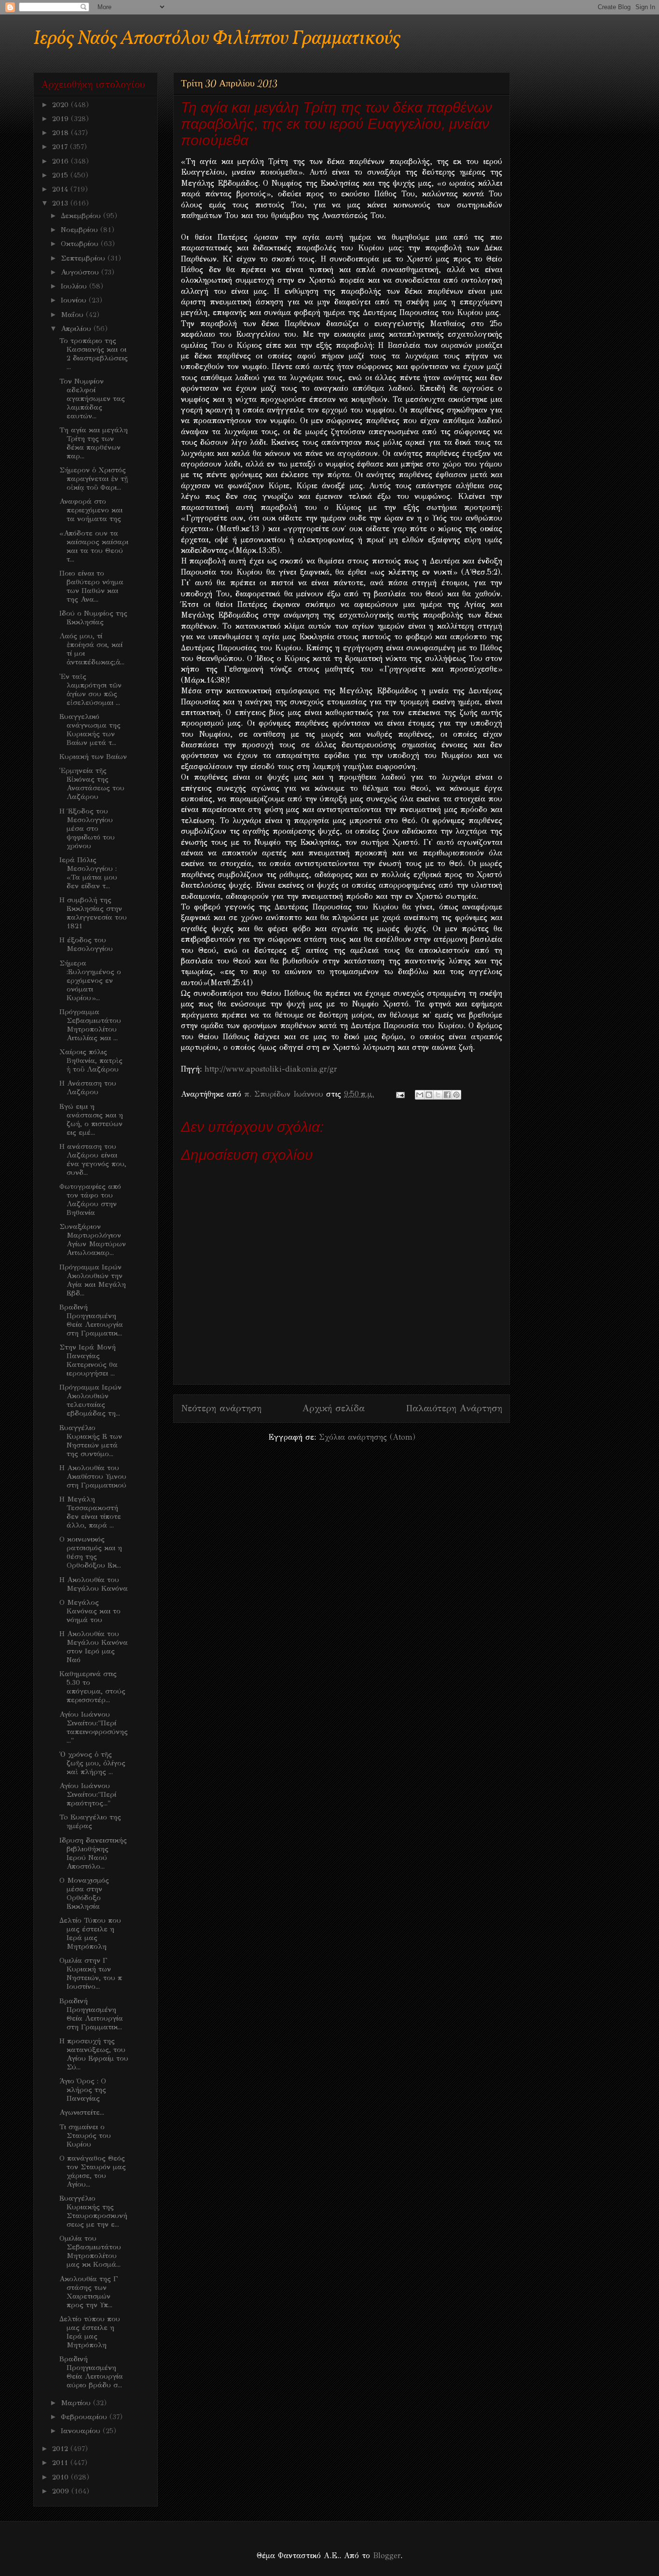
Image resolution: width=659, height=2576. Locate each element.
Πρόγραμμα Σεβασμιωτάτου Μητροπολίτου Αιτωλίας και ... (90, 1025)
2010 (62, 2477)
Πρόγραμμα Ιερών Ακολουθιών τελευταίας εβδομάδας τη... (90, 1400)
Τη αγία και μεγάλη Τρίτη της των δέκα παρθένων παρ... (94, 443)
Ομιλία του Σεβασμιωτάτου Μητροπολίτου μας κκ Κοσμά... (90, 2251)
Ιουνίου (75, 300)
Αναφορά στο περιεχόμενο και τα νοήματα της (91, 510)
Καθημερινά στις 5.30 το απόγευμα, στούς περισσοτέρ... (92, 1687)
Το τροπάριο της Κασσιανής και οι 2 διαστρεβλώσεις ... (94, 354)
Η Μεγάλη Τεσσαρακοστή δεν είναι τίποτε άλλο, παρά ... (90, 1512)
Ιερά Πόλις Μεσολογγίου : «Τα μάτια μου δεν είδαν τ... (88, 873)
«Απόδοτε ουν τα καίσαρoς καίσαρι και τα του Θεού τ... (94, 546)
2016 (62, 161)
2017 (61, 147)
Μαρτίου (77, 2403)
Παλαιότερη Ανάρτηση (454, 1408)
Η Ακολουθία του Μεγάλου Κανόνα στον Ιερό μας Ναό (94, 1647)
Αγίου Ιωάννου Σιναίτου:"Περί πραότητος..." (88, 1794)
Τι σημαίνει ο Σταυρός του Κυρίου (85, 2135)
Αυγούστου (81, 272)
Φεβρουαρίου (85, 2417)
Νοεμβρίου (81, 230)
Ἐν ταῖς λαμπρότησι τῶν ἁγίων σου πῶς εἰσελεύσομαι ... (90, 689)
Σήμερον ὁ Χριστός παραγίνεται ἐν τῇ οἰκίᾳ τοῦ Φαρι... (94, 479)
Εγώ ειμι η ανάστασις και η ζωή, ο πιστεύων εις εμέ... (91, 1119)
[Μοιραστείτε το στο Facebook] (447, 1095)
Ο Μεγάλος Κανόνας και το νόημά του (90, 1611)
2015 (61, 175)
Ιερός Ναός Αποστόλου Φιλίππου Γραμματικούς (217, 39)
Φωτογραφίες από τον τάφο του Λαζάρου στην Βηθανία (90, 1199)
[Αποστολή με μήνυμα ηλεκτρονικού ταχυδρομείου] (420, 1095)
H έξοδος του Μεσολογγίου (86, 944)
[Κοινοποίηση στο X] (438, 1095)
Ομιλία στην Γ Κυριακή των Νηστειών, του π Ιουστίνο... (91, 1973)
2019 (62, 119)
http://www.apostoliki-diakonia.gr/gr (271, 1069)
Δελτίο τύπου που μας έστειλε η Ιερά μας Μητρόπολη (90, 2332)
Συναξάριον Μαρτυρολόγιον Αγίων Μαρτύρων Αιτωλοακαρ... (93, 1240)
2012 (61, 2449)
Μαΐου (73, 315)
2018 (62, 133)
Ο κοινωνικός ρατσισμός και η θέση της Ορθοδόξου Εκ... (91, 1552)
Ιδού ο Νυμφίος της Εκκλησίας (93, 618)
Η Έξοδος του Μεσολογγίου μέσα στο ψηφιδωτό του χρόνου (87, 828)
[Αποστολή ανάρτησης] (400, 1094)
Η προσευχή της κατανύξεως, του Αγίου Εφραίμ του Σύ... (94, 2054)
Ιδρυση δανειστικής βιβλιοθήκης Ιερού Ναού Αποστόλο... (93, 1853)
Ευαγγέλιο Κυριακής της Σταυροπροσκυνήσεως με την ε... (93, 2211)
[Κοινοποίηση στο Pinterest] (456, 1095)
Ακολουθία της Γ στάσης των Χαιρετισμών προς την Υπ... (89, 2292)
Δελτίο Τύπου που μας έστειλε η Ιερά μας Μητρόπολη (90, 1933)
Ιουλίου (75, 286)
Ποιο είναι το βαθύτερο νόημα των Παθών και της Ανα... (91, 586)
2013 (61, 203)
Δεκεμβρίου (82, 216)
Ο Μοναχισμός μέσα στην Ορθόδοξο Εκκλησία (84, 1893)
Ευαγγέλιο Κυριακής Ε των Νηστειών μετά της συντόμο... (91, 1441)
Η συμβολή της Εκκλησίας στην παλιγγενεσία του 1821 (93, 913)
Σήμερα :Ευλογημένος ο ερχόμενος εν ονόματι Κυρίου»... (90, 980)
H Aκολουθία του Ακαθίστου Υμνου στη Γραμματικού (93, 1476)
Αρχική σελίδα (334, 1408)
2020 (62, 105)
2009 (62, 2491)
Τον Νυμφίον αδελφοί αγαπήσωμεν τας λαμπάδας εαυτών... (92, 399)
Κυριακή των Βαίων (93, 757)
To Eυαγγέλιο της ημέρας (90, 1821)
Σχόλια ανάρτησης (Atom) (367, 1437)
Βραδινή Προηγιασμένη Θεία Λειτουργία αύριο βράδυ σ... (91, 2372)
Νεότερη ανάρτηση (221, 1408)
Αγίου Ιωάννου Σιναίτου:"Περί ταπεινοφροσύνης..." (94, 1727)
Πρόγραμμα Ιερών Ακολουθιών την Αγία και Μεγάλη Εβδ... (93, 1280)
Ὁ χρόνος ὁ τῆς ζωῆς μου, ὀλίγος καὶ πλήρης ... (92, 1763)
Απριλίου (77, 329)
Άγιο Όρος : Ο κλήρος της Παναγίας (83, 2090)
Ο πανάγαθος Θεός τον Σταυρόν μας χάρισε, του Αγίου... (93, 2171)
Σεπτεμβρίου (84, 258)
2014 (61, 189)
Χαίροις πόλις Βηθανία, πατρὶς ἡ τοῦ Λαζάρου (91, 1061)
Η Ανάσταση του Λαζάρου (88, 1088)
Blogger (387, 2555)
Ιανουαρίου (82, 2431)
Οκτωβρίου (81, 244)
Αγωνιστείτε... (82, 2112)
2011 (61, 2463)
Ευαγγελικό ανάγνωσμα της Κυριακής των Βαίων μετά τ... (90, 730)
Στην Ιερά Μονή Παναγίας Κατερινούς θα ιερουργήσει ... (89, 1360)
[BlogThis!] (429, 1095)
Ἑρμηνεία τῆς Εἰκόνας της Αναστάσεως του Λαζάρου (92, 784)
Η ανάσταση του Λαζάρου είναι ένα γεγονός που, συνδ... (93, 1159)
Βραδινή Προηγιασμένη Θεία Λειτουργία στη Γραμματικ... (91, 1320)
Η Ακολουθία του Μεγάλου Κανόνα (94, 1584)
